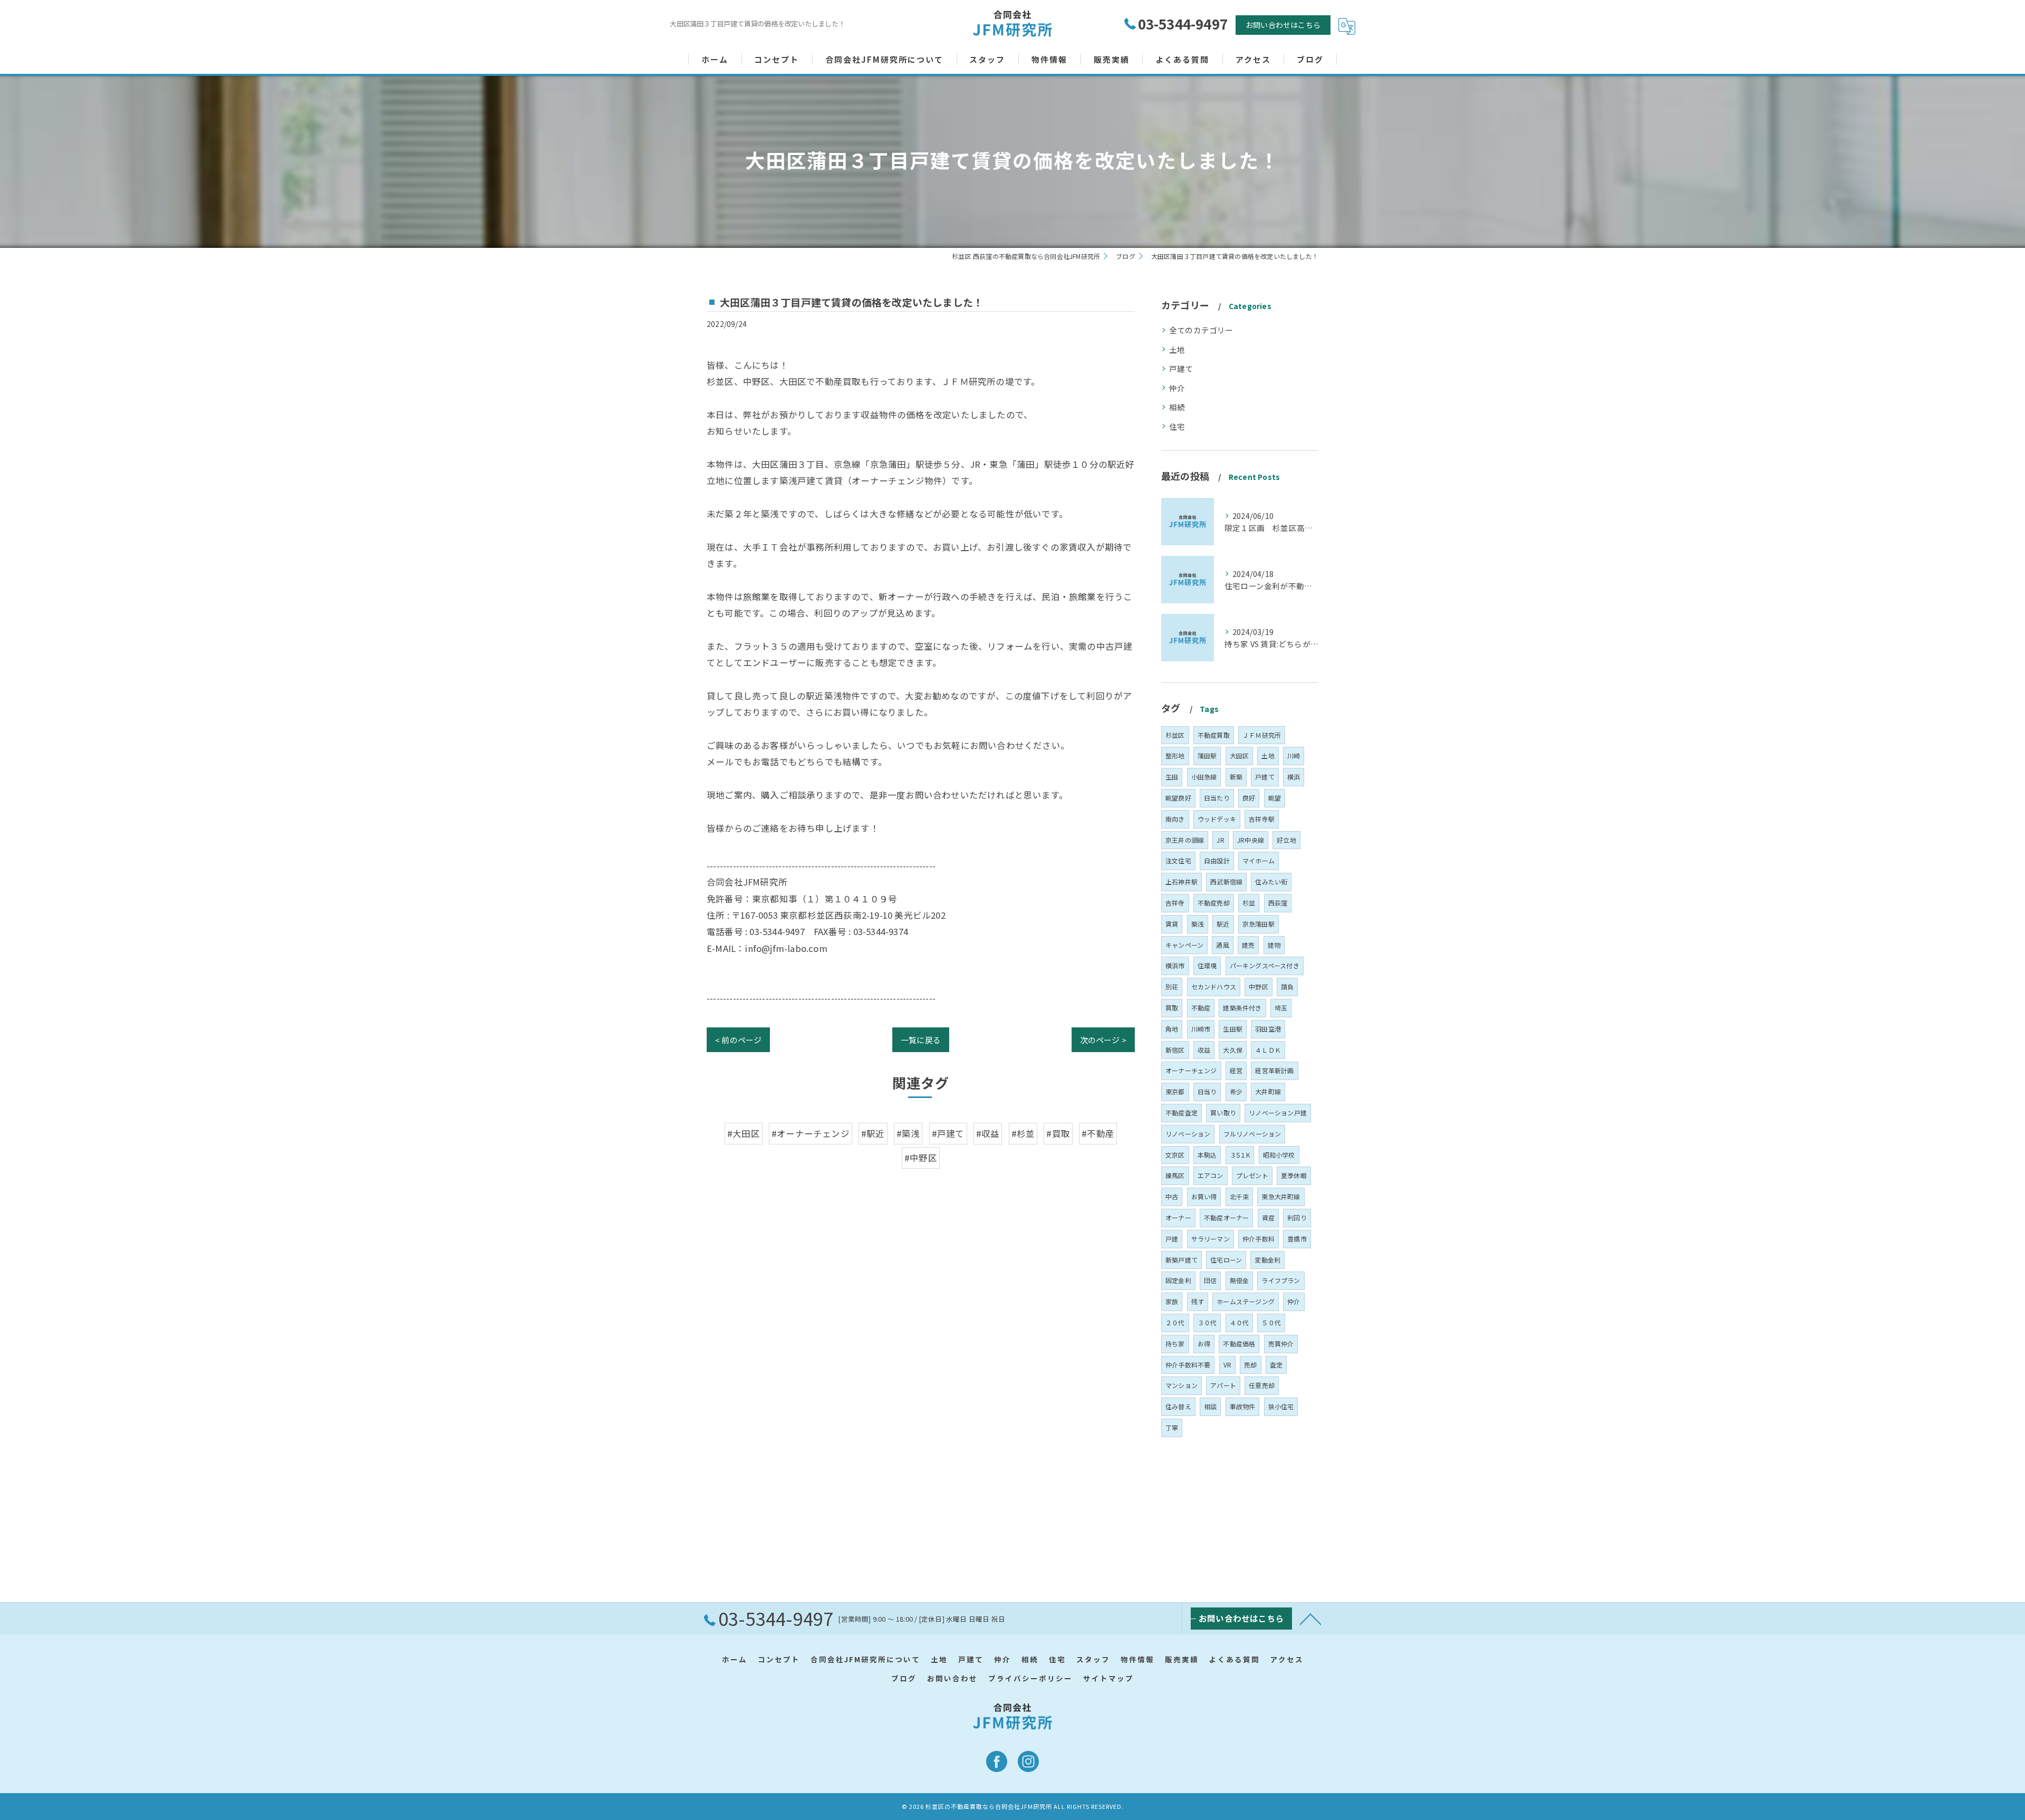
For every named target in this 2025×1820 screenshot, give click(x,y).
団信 (1210, 1280)
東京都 (1175, 1091)
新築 (1236, 777)
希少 (1236, 1091)
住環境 (1207, 965)
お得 (1204, 1344)
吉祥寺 (1175, 903)
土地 (1177, 349)
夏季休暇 (1294, 1175)
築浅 (1198, 924)
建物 (1274, 945)
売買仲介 (1281, 1344)
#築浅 (908, 1133)
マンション (1182, 1385)
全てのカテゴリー (1201, 330)
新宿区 (1175, 1050)
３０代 (1207, 1322)
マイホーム (1259, 860)
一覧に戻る (921, 1040)
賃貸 (1172, 924)
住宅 (1177, 426)
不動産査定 (1182, 1113)
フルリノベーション (1252, 1134)
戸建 (1172, 1239)
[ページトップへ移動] (1310, 1619)
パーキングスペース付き (1265, 965)
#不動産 (1098, 1133)
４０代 (1240, 1322)
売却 (1250, 1365)
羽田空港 (1268, 1029)
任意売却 (1262, 1385)
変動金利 (1267, 1260)
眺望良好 (1178, 798)
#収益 (988, 1133)
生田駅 (1233, 1029)
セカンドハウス (1214, 986)
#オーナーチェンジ (811, 1133)
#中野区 (921, 1158)
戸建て (1181, 368)
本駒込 (1207, 1155)
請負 (1287, 986)
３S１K (1240, 1155)
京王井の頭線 (1185, 840)
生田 (1172, 777)
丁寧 (1172, 1427)
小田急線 (1204, 777)
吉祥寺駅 (1262, 819)
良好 (1249, 798)
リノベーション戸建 (1278, 1113)
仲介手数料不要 (1188, 1365)
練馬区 (1175, 1175)
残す (1198, 1301)
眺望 (1275, 798)
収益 (1204, 1050)
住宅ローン (1226, 1260)
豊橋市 (1297, 1239)
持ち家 (1175, 1344)
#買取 (1058, 1133)
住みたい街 (1271, 882)
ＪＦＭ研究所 (1262, 735)
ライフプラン (1281, 1280)
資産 (1268, 1217)
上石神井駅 (1182, 882)
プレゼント (1252, 1175)
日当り (1207, 1091)
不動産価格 (1239, 1344)
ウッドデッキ (1217, 819)
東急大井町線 (1281, 1196)
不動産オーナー (1226, 1217)
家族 (1172, 1301)
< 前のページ (738, 1040)
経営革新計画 (1274, 1070)
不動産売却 (1214, 903)
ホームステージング (1246, 1301)
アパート (1223, 1385)
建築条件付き (1242, 1008)
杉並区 (1175, 735)
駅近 (1223, 924)
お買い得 (1204, 1196)
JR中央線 (1251, 840)
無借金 (1240, 1280)
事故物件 (1243, 1406)
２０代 (1175, 1322)
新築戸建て (1182, 1260)
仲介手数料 (1259, 1239)
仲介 (1177, 388)
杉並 (1249, 903)
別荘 (1172, 986)
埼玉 (1281, 1008)
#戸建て (948, 1133)
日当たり (1217, 798)
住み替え (1178, 1406)
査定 (1276, 1365)
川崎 (1294, 755)
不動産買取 (1214, 735)
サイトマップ (1108, 1678)
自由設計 (1217, 860)
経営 (1236, 1070)
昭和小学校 (1279, 1155)
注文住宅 (1178, 860)
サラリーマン (1211, 1239)
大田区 (1240, 755)
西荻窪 (1278, 903)
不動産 (1201, 1008)
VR (1227, 1365)
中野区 (1259, 986)
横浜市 (1175, 965)
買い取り (1223, 1113)
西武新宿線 (1226, 882)
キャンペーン (1184, 945)
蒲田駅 (1207, 755)
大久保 (1233, 1050)
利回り (1297, 1217)
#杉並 (1023, 1133)
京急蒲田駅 (1259, 924)
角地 (1172, 1029)
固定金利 (1178, 1280)
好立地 (1286, 840)
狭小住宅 (1281, 1406)
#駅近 (873, 1133)
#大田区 (744, 1133)
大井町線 (1268, 1091)
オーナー (1178, 1217)
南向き (1175, 819)
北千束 (1240, 1196)
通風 (1222, 945)
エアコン (1211, 1175)
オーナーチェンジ (1191, 1070)
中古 (1172, 1196)
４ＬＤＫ (1268, 1050)
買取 (1172, 1008)
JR (1220, 840)
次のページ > (1103, 1040)
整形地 (1175, 755)
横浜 (1294, 777)
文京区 (1175, 1155)
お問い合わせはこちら (1283, 25)
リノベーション (1188, 1134)
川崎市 (1201, 1029)
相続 (1177, 407)
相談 (1210, 1406)
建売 (1248, 945)
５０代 (1271, 1322)
